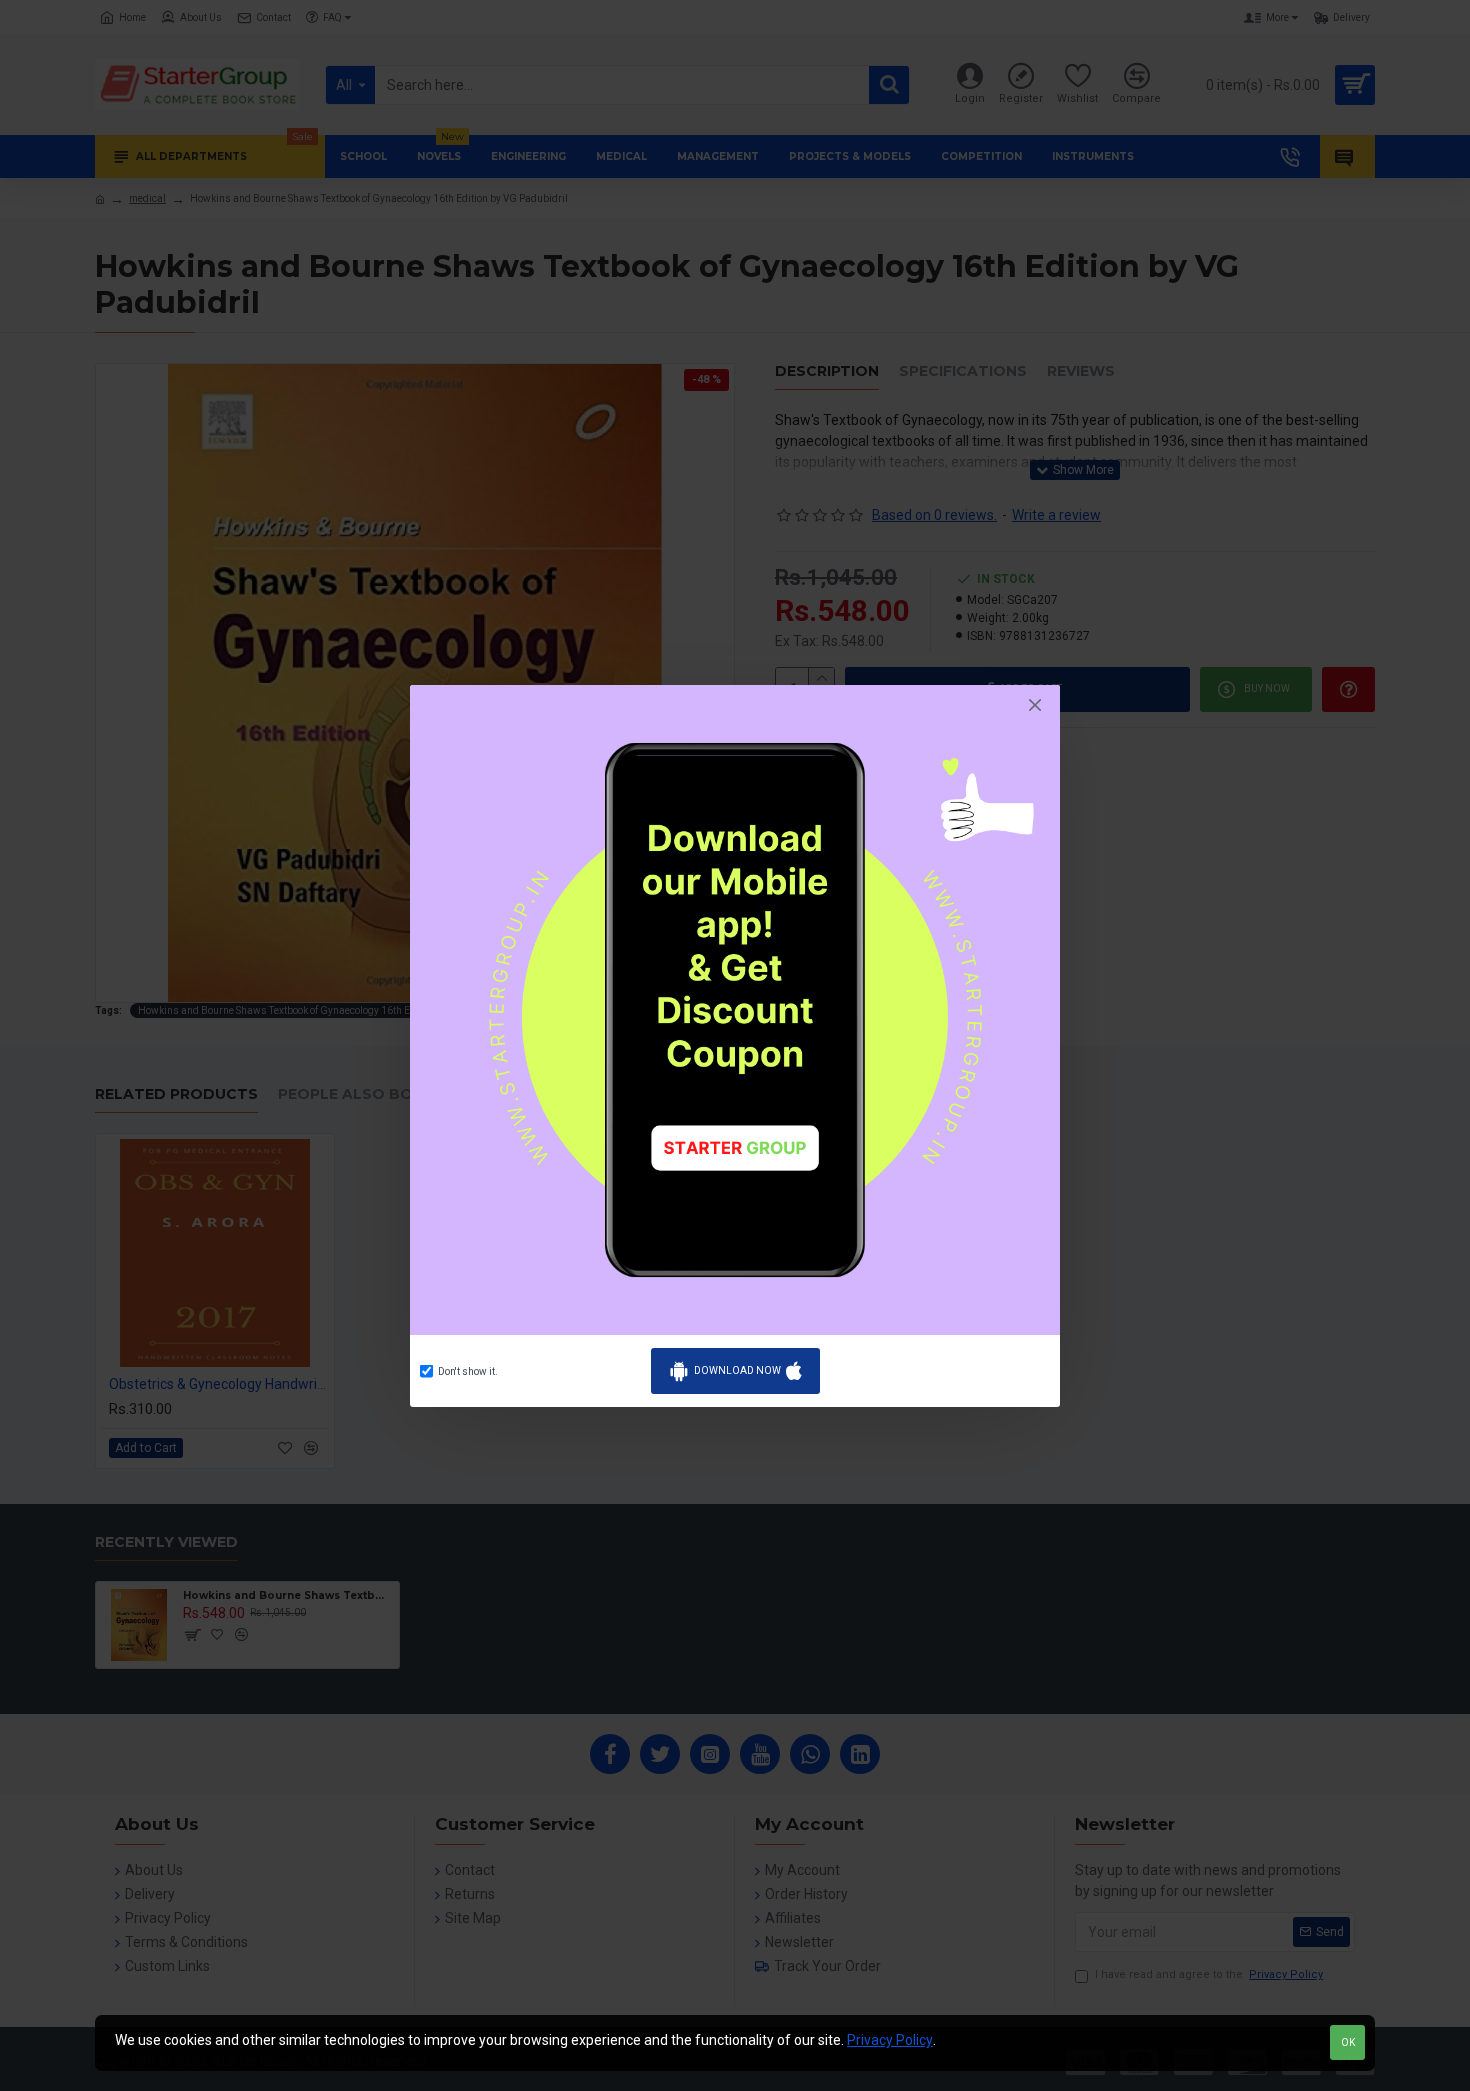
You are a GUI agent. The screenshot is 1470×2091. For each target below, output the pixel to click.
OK (1348, 2042)
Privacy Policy (890, 2040)
